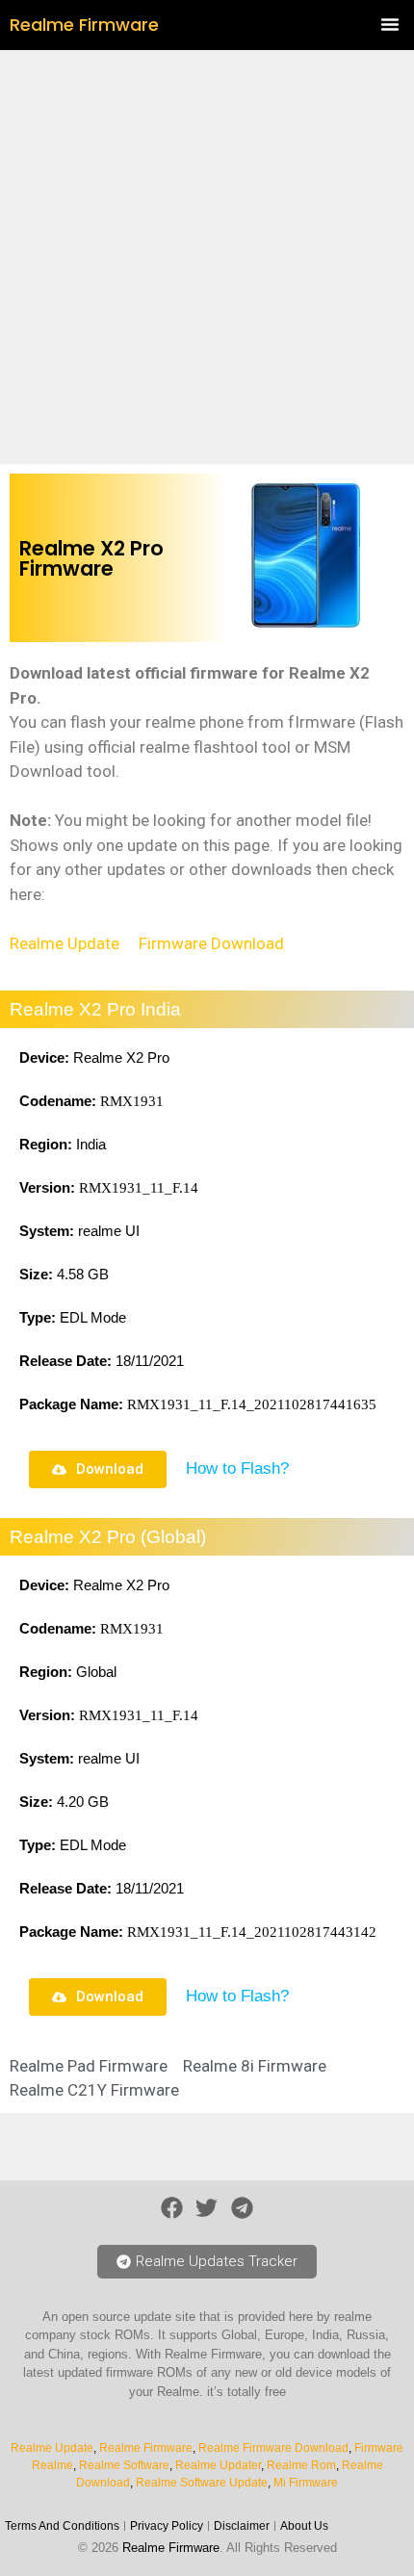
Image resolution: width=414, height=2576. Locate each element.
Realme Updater (218, 2465)
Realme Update (65, 943)
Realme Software (124, 2465)
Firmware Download (211, 943)
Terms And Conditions (62, 2526)
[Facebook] (172, 2208)
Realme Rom (301, 2465)
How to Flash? (237, 1468)
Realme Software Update (202, 2483)
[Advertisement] (207, 257)
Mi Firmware (306, 2483)
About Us (304, 2526)
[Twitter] (207, 2208)
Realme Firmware (84, 25)
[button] (390, 24)
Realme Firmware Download (273, 2448)
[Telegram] (242, 2208)
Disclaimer (242, 2526)
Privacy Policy (167, 2526)
